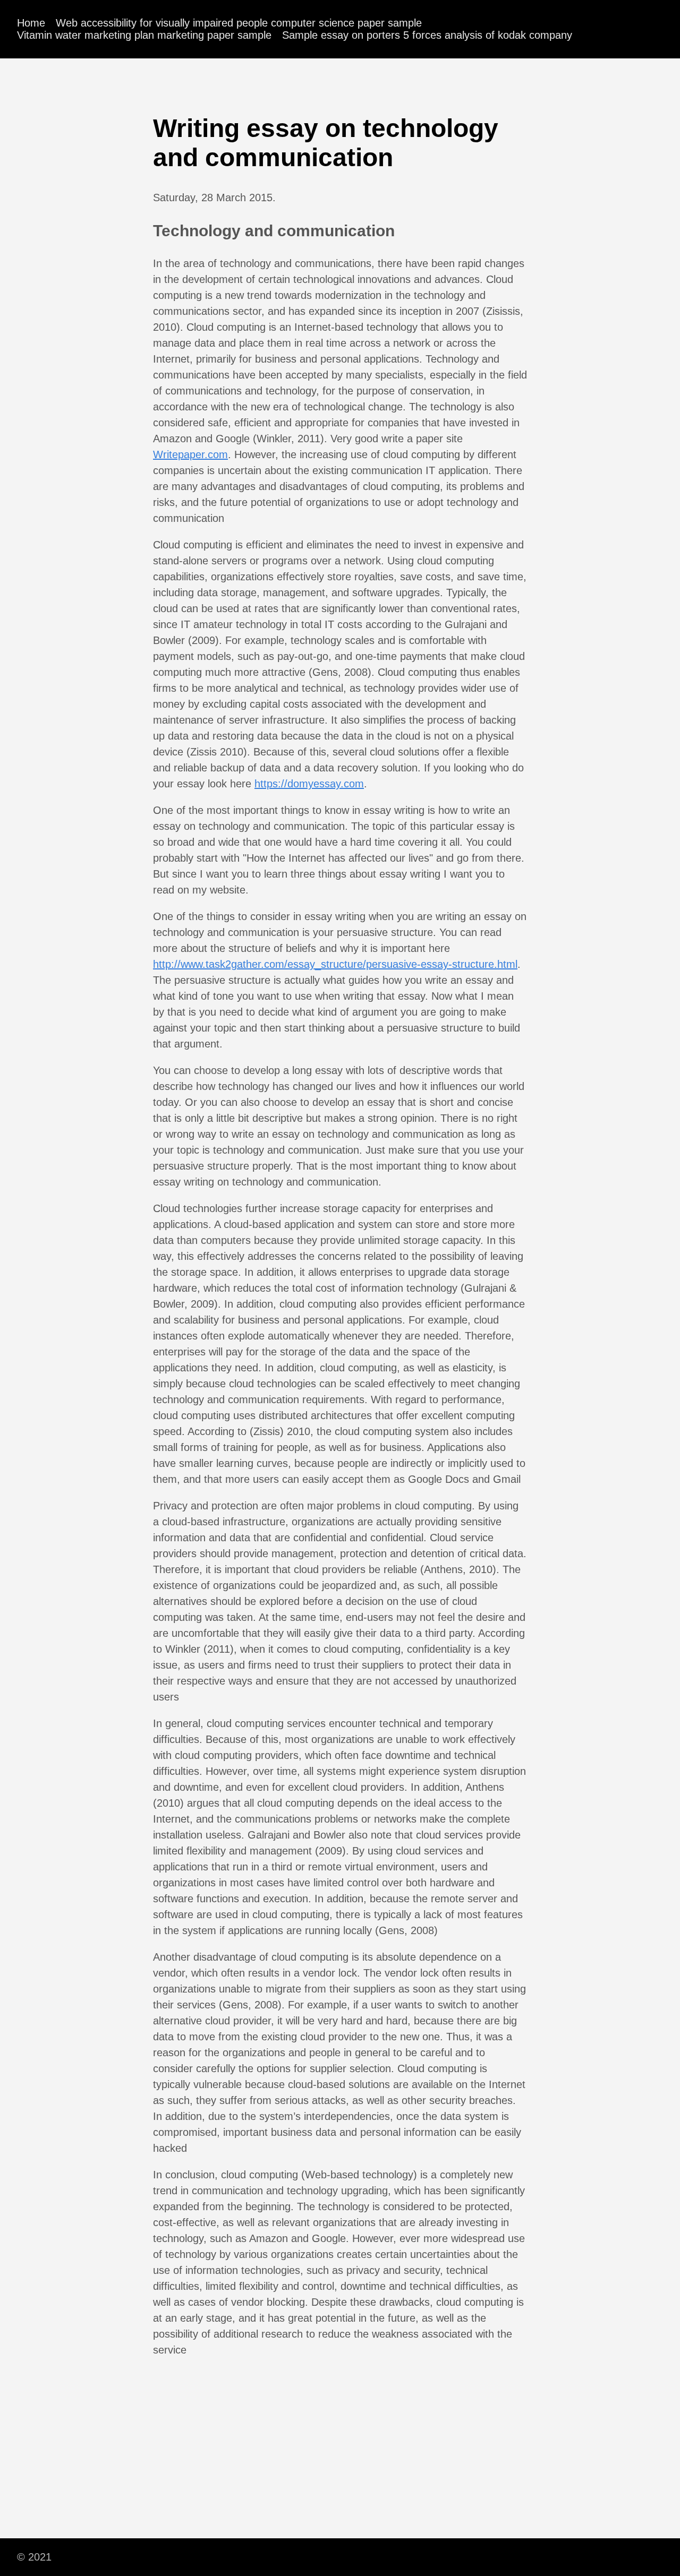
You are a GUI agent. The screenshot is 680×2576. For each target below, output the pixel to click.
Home (31, 23)
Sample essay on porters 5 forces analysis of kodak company (427, 35)
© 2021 (34, 2557)
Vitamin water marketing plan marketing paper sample (144, 35)
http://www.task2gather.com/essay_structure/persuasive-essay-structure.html (335, 964)
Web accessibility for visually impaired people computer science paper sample (239, 23)
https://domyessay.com (309, 784)
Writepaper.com (190, 454)
